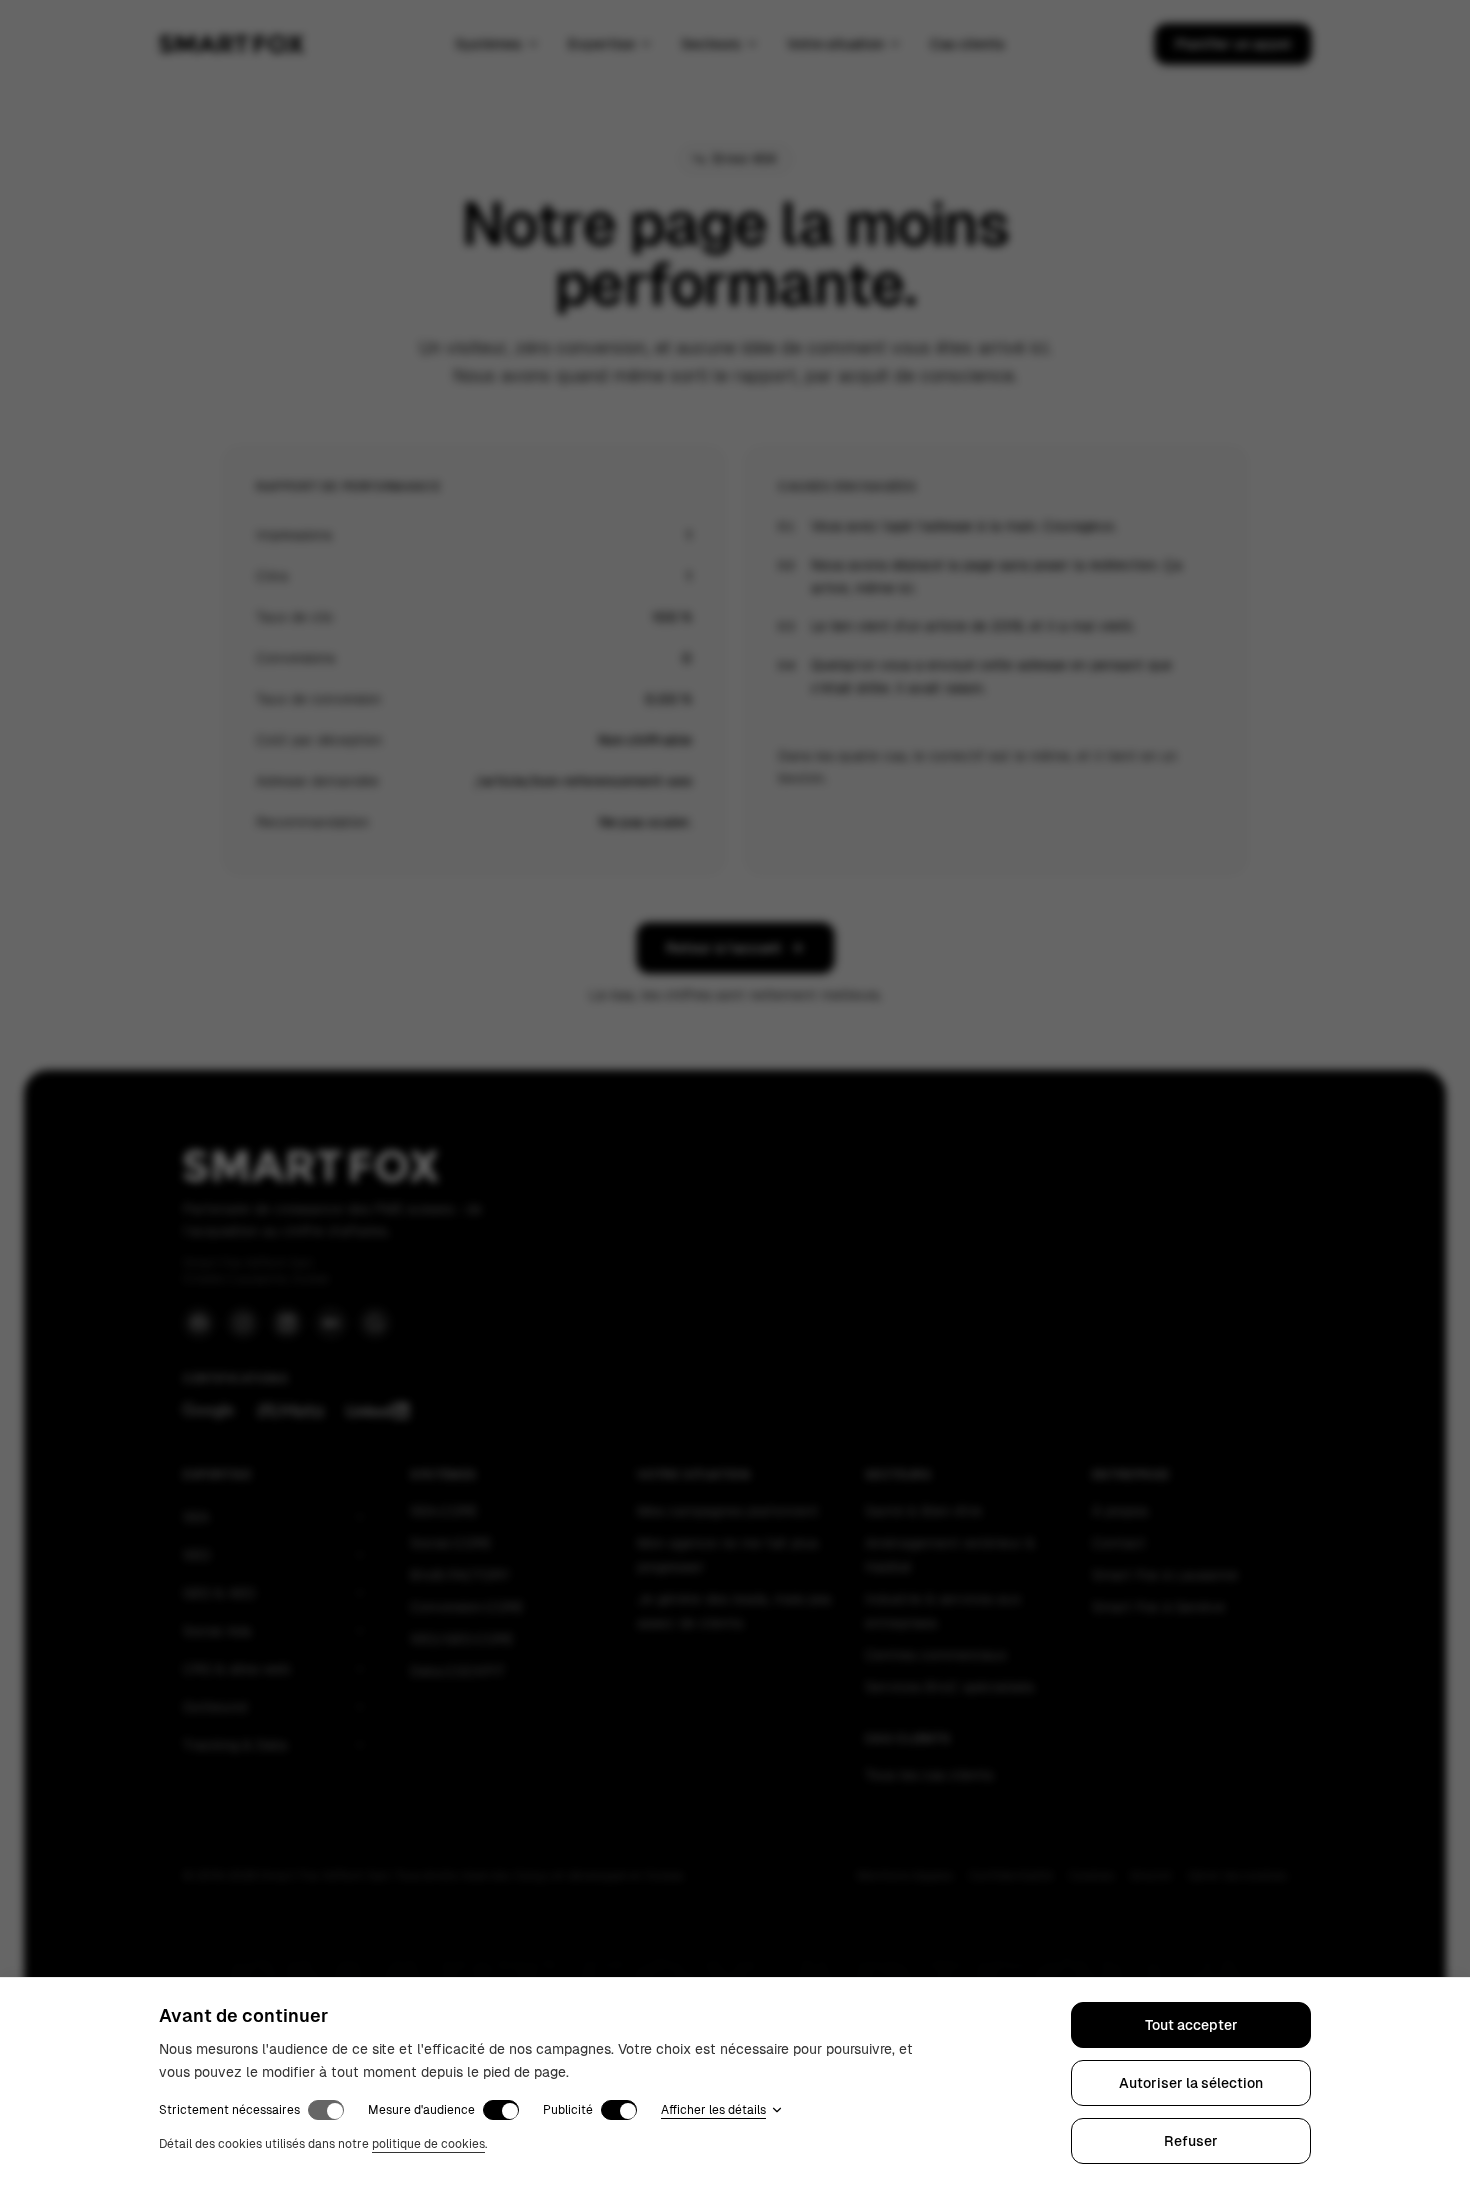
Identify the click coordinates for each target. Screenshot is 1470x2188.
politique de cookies (428, 2144)
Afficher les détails (713, 2110)
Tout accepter (1191, 2025)
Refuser (1191, 2141)
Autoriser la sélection (1191, 2083)
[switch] (326, 2110)
